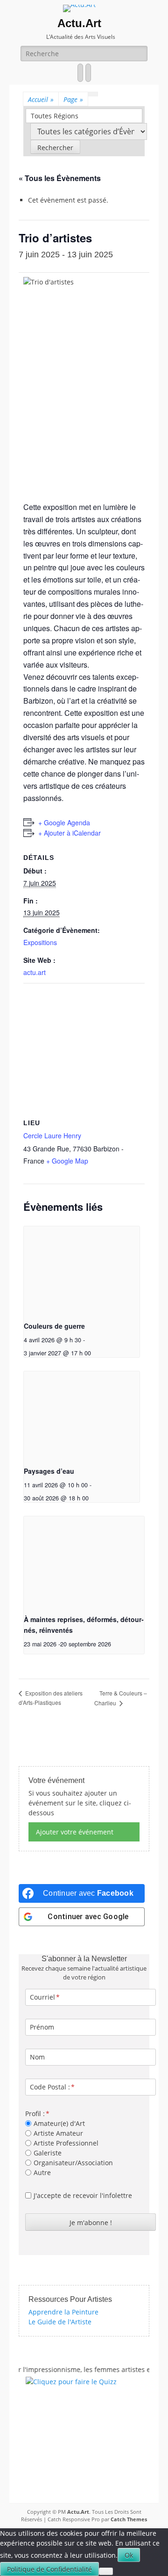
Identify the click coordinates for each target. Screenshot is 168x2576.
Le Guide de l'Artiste (60, 2322)
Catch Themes (129, 2519)
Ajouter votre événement (75, 1832)
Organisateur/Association (73, 2163)
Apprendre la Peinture (63, 2312)
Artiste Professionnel (66, 2143)
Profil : (35, 2114)
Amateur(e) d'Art (59, 2123)
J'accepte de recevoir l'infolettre (83, 2195)
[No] (106, 2571)
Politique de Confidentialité (49, 2569)
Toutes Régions (55, 116)
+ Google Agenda (64, 822)
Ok (129, 2555)
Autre (42, 2172)
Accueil (41, 99)
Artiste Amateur (58, 2133)
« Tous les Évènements (60, 178)
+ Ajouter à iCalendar (70, 833)
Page (73, 99)
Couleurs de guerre (54, 1326)
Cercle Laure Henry (52, 1135)
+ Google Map (67, 1161)
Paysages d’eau (49, 1471)
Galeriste (48, 2153)
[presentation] (82, 1270)
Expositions (40, 942)
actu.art (35, 972)
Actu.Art (79, 23)
